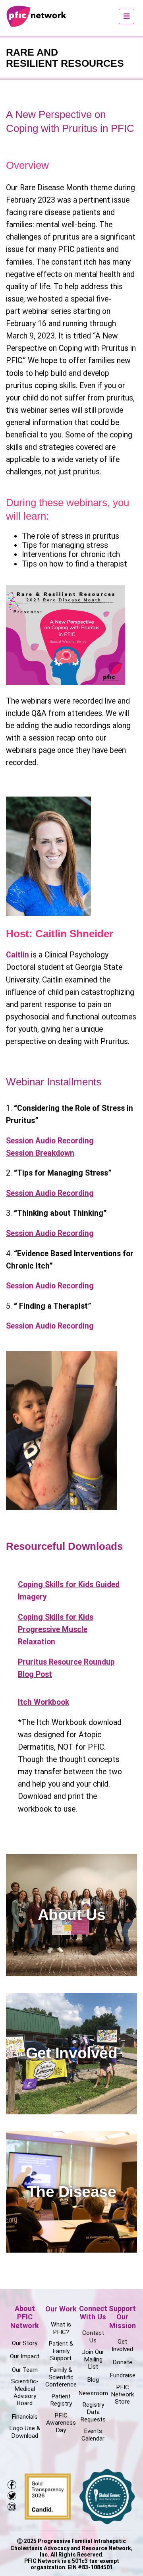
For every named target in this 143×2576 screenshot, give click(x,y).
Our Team (25, 2370)
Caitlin (17, 955)
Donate (122, 2362)
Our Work (61, 2309)
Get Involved (122, 2345)
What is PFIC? (61, 2328)
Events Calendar (93, 2435)
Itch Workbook (43, 1702)
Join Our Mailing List (93, 2359)
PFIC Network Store (122, 2395)
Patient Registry (61, 2400)
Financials (25, 2417)
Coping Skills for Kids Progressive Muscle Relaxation (56, 1629)
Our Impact (25, 2356)
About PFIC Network (25, 2317)
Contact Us (93, 2336)
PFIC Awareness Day (61, 2423)
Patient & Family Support (61, 2351)
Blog (93, 2380)
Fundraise (123, 2375)
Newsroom (93, 2393)
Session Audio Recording (50, 1141)
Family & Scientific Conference (61, 2377)
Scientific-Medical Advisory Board (25, 2392)
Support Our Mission (122, 2317)
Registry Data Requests (93, 2412)
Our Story (25, 2343)
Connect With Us (93, 2313)
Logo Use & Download (25, 2432)
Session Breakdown (40, 1153)
